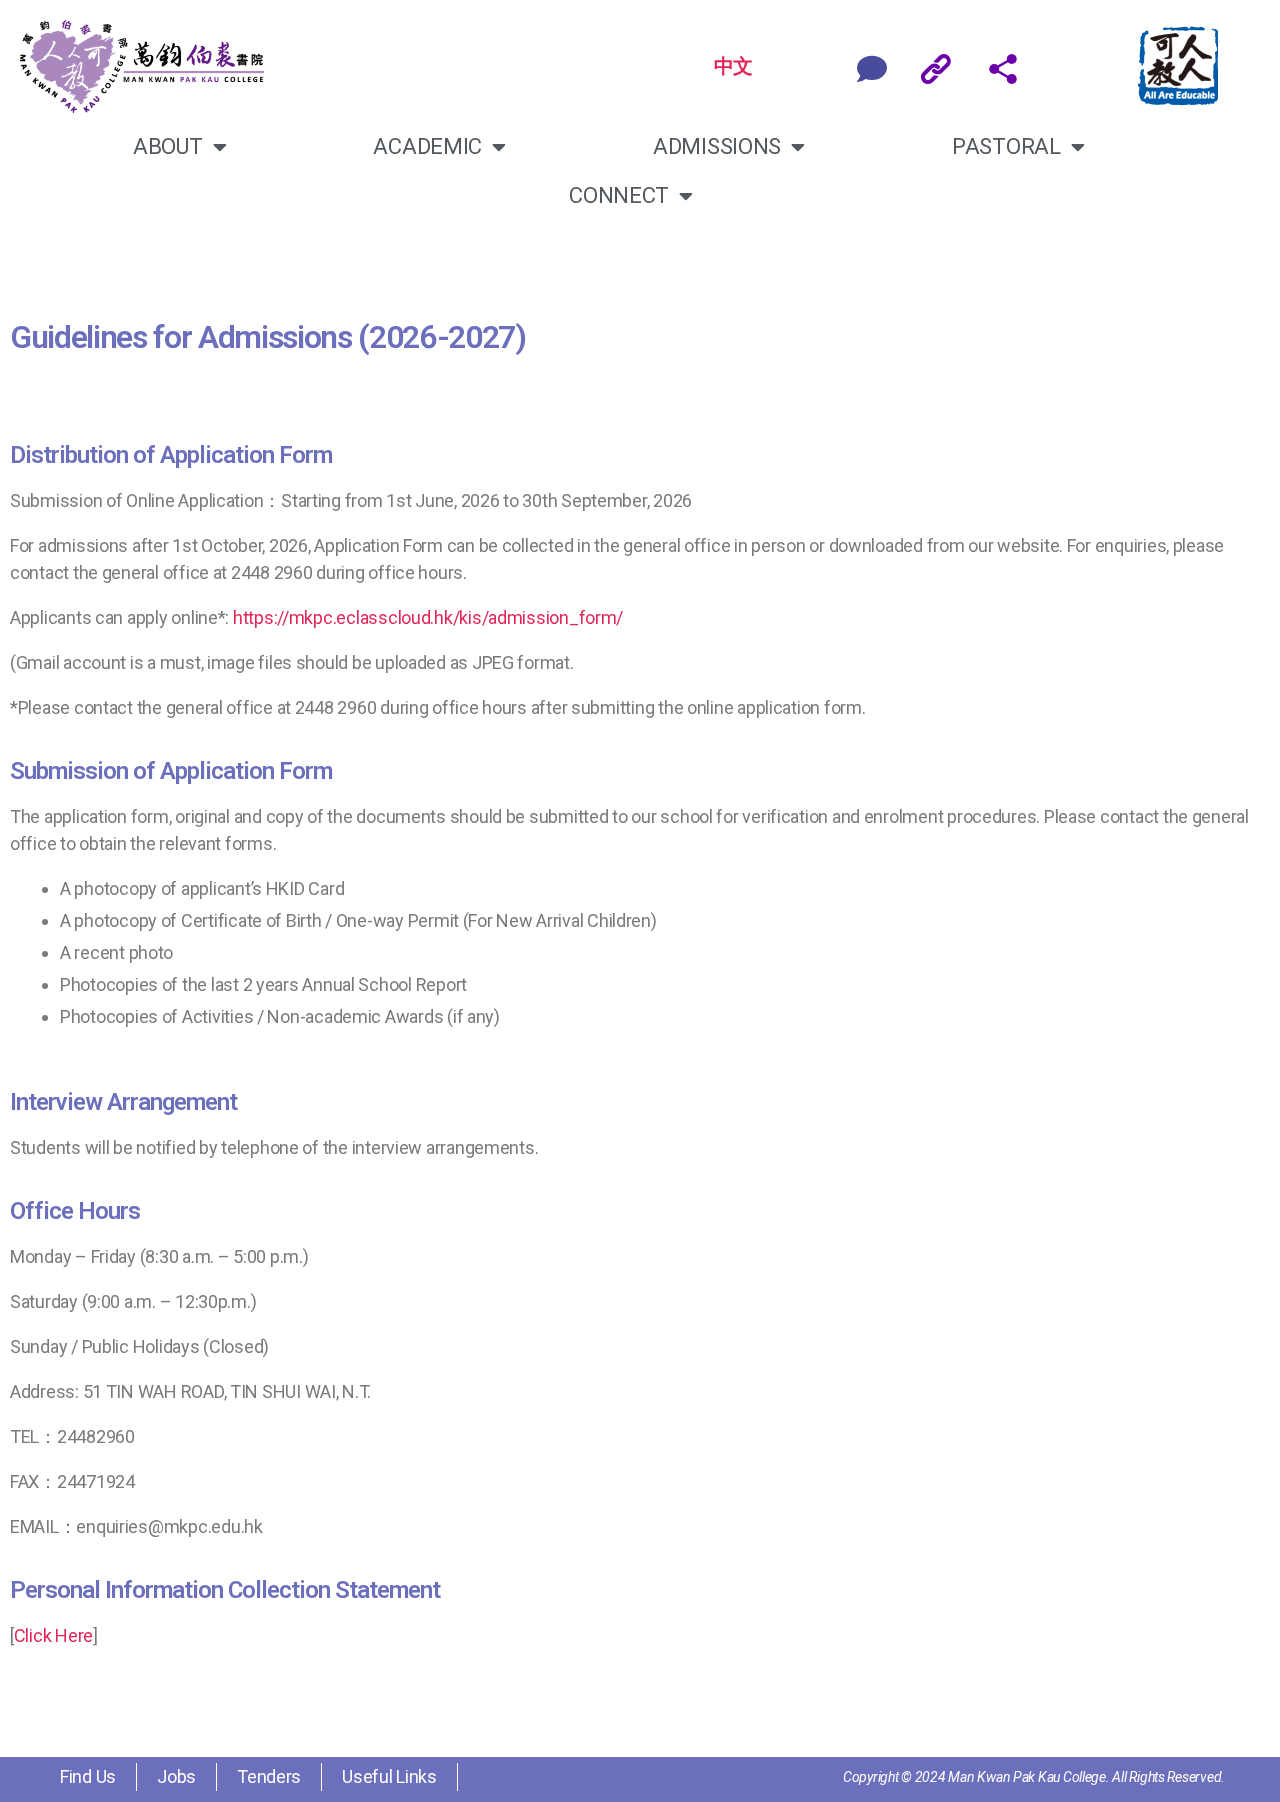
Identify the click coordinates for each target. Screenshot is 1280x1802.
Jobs (176, 1776)
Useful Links (389, 1776)
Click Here (53, 1635)
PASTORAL (1006, 146)
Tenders (269, 1776)
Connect (619, 195)
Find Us (88, 1776)
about (168, 146)
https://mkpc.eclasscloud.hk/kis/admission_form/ (428, 617)
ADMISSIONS (717, 146)
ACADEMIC (427, 146)
